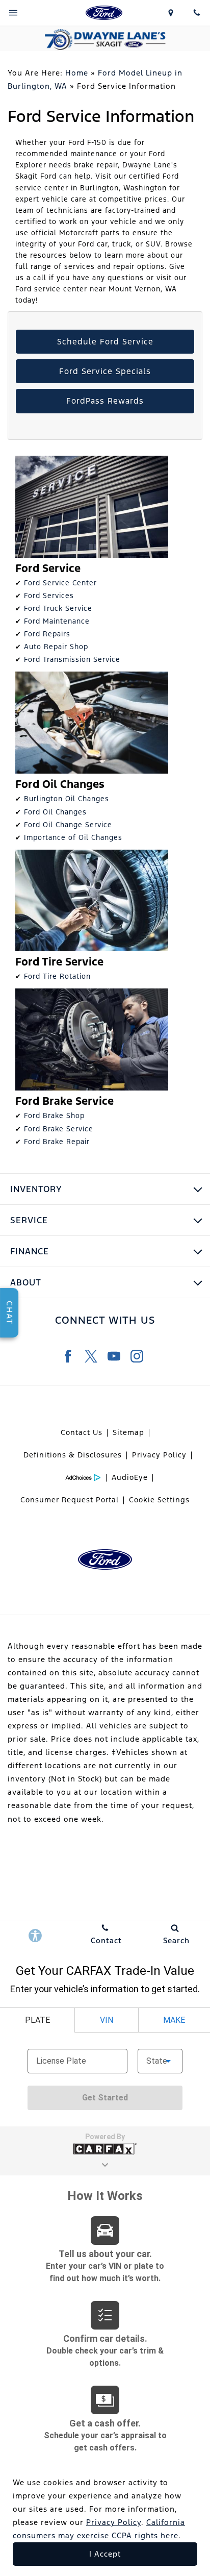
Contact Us (82, 1432)
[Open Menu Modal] (13, 13)
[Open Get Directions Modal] (171, 13)
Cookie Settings (159, 1500)
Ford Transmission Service (72, 659)
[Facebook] (68, 1356)
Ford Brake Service (59, 1129)
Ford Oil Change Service (68, 825)
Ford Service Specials (105, 371)
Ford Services (49, 596)
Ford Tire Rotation (57, 976)
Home (77, 73)
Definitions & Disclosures (73, 1455)
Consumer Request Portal (70, 1500)
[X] (91, 1356)
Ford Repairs (47, 634)
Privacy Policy (159, 1455)
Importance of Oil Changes (73, 837)
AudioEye (130, 1477)
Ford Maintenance (57, 621)
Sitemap (128, 1432)
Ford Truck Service (58, 608)
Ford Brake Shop (54, 1116)
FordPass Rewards (105, 401)
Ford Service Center (60, 583)
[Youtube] (114, 1356)
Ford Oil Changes (55, 812)
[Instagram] (137, 1356)
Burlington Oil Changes (67, 799)
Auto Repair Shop (56, 647)
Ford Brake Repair (57, 1142)
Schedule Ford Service (105, 342)
